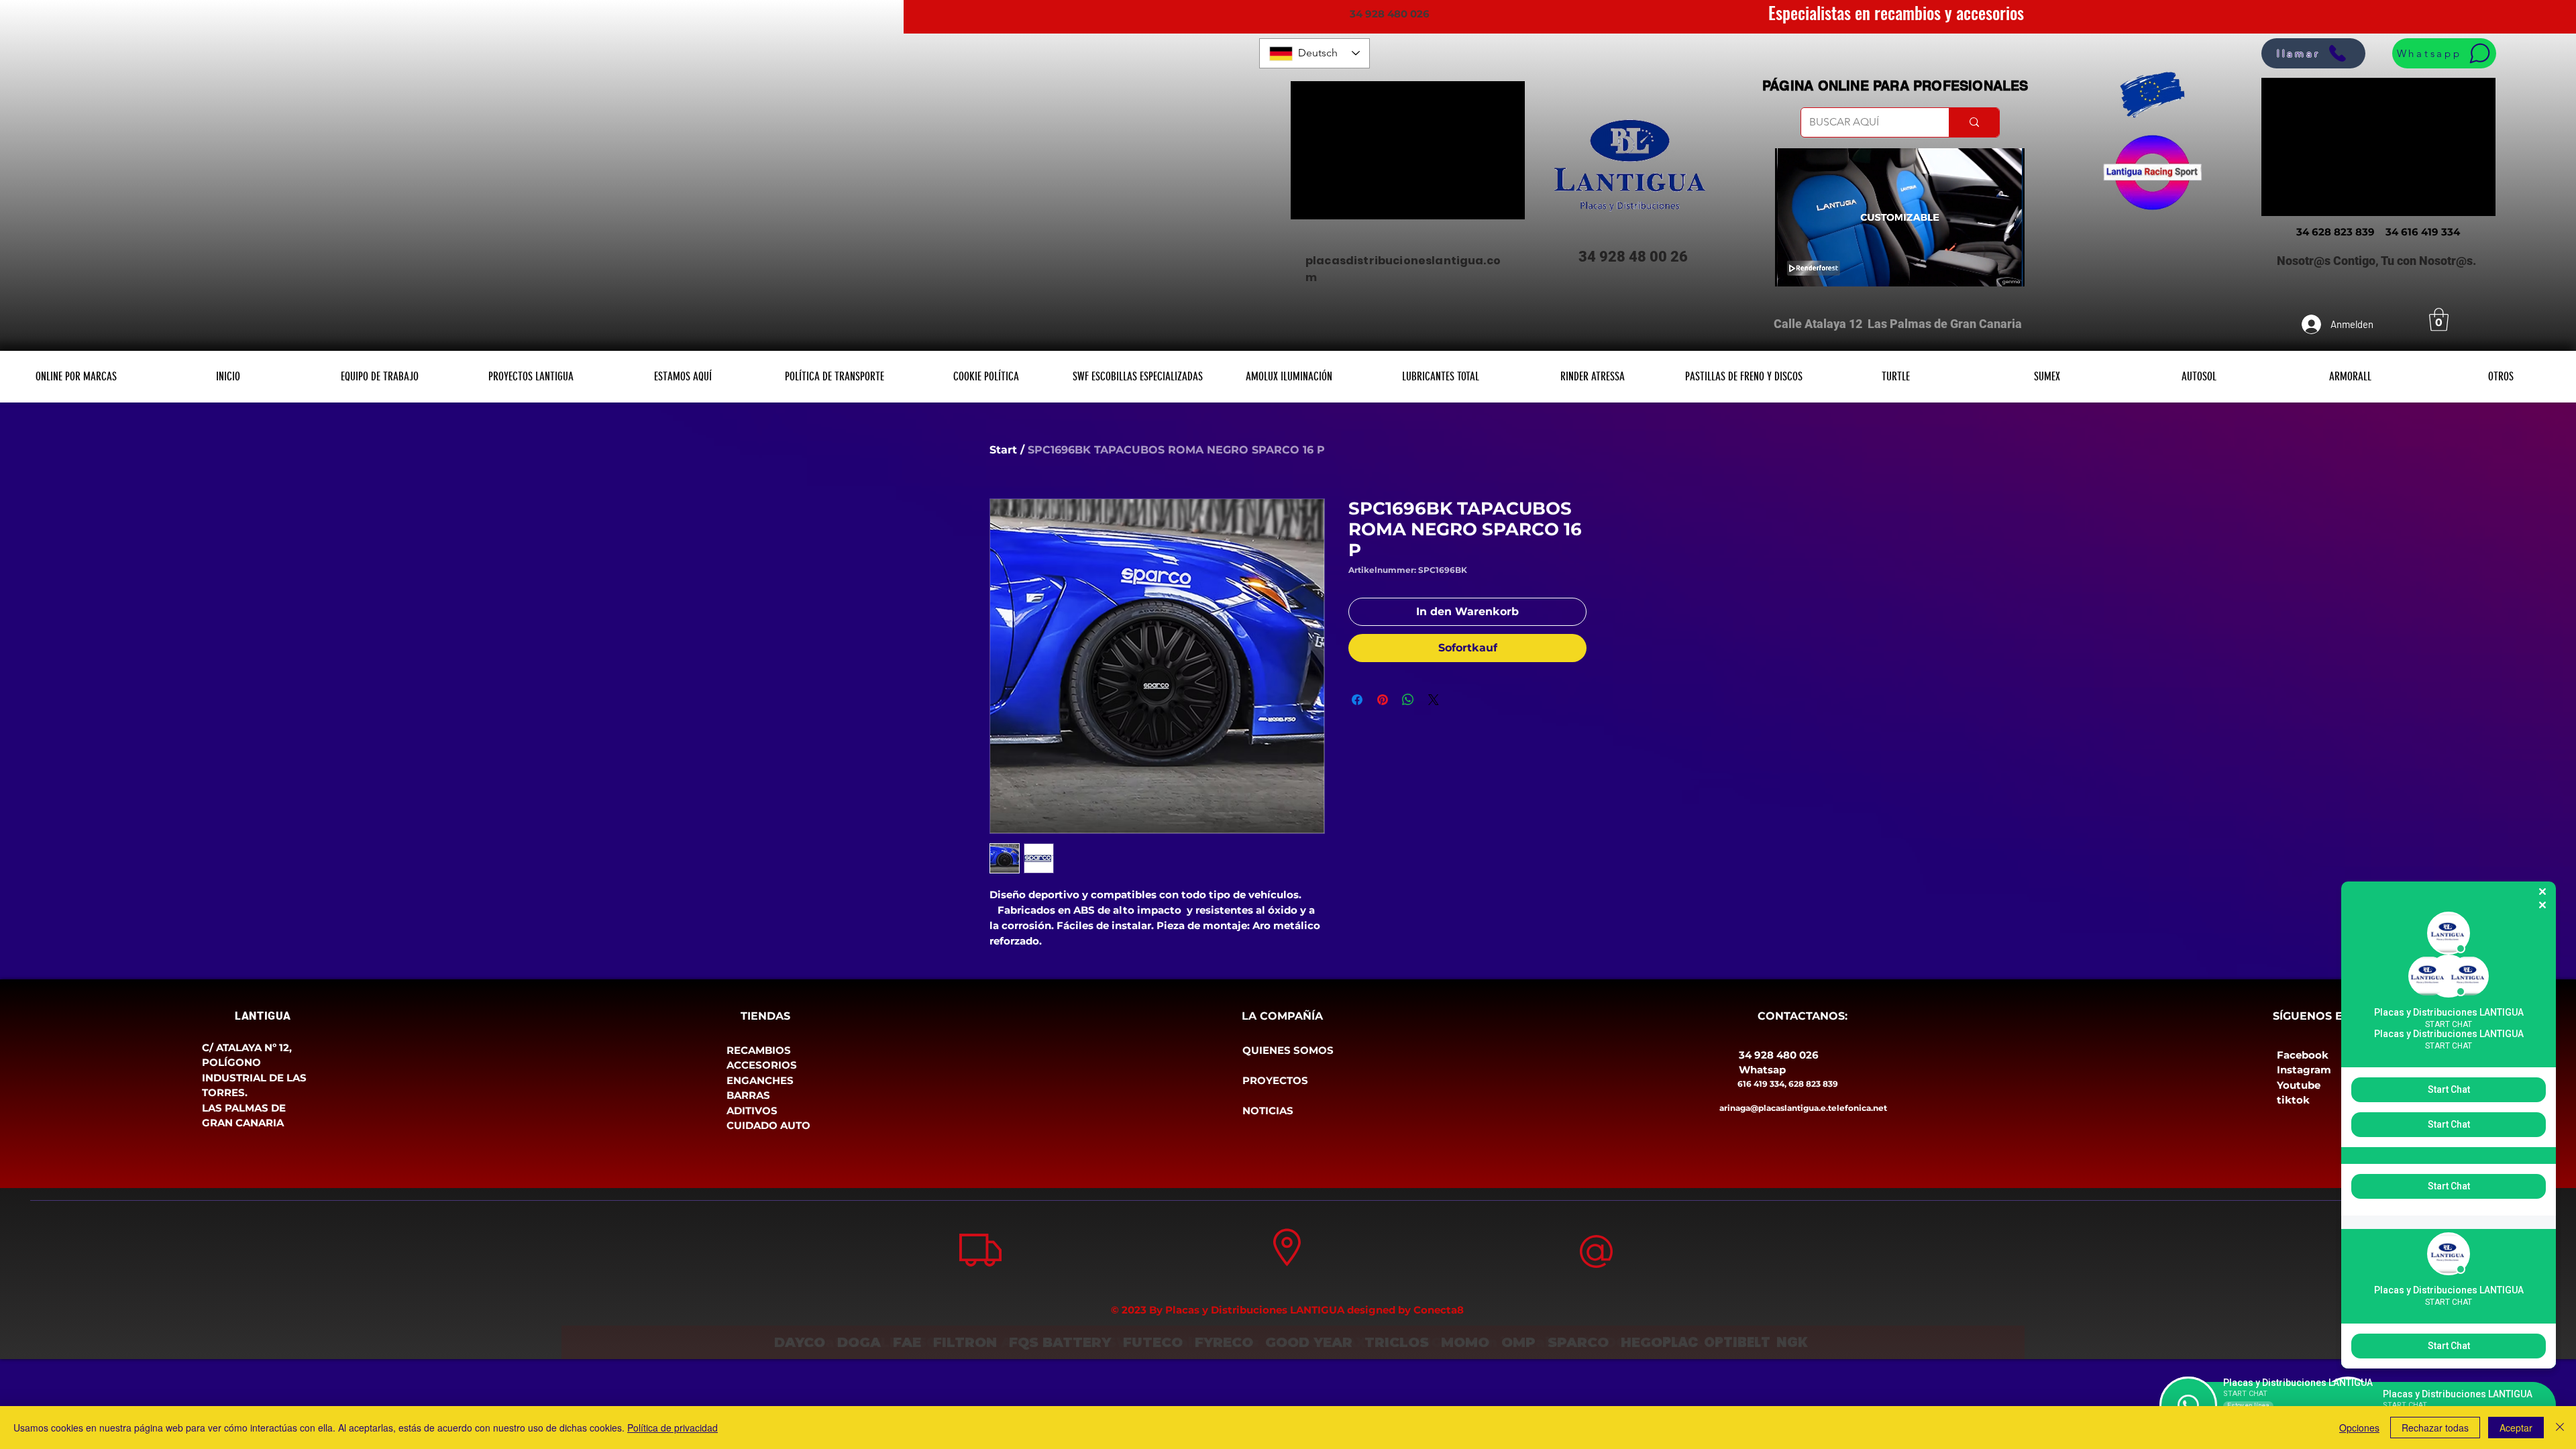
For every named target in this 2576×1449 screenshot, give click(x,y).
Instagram (2304, 1070)
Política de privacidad (673, 1428)
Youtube (2299, 1085)
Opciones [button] (2359, 1428)
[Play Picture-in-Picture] (1984, 268)
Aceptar (2516, 1428)
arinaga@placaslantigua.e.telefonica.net (1803, 1108)
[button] (2439, 320)
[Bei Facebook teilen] (1357, 700)
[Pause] (1792, 268)
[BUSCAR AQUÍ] (1974, 122)
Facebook (2303, 1055)
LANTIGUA (263, 1016)
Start (1003, 450)
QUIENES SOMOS (1288, 1050)
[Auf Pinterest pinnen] (1383, 700)
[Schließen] (2560, 1428)
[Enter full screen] (2006, 268)
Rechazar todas (2435, 1428)
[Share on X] (1434, 700)
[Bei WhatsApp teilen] (1408, 700)
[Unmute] (1815, 268)
